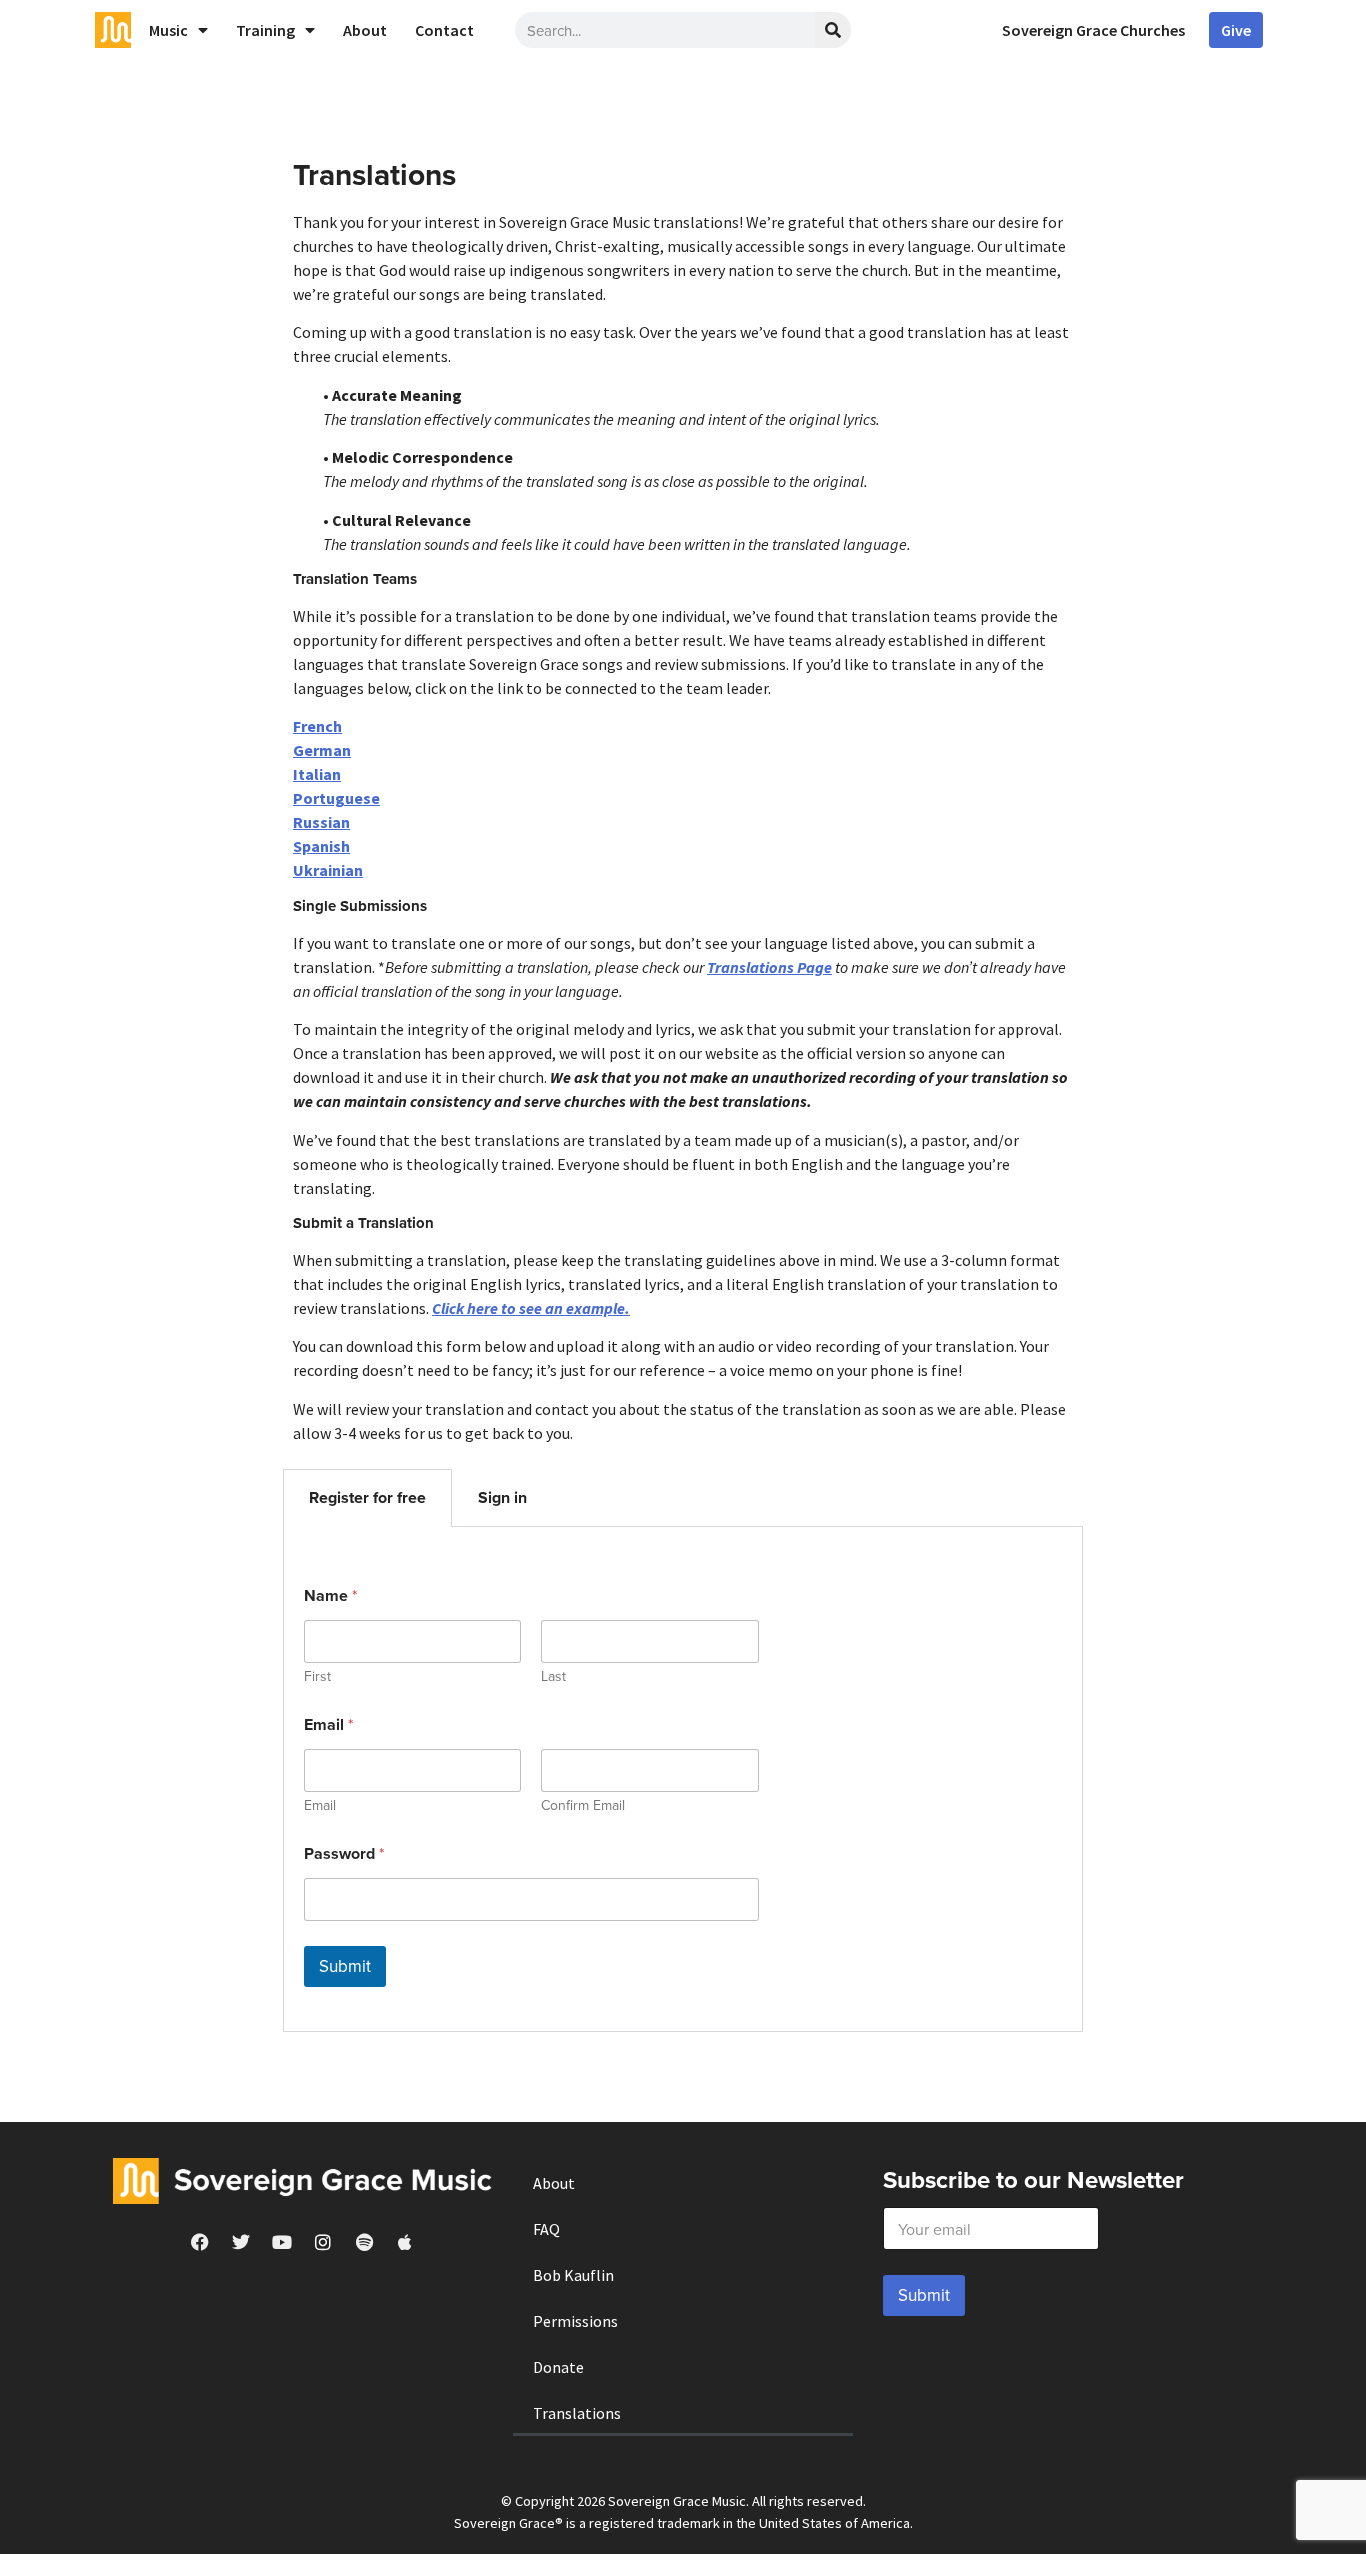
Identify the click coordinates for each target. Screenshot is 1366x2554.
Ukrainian (328, 870)
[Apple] (405, 2242)
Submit (345, 1966)
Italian (317, 774)
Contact (444, 30)
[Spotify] (364, 2242)
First (317, 1676)
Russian (321, 822)
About (365, 30)
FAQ (546, 2229)
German (322, 750)
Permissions (575, 2321)
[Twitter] (241, 2242)
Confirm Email (583, 1805)
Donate (558, 2367)
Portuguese (336, 798)
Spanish (321, 846)
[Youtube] (282, 2242)
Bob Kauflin (573, 2275)
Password (344, 1853)
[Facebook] (200, 2242)
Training (265, 30)
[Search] (833, 30)
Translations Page (769, 967)
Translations (577, 2413)
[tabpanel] (683, 1779)
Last (553, 1676)
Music (168, 30)
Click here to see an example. (531, 1308)
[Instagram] (323, 2242)
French (317, 726)
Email (320, 1805)
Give (1236, 30)
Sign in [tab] (502, 1497)
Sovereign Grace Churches (1093, 30)
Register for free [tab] (367, 1497)
